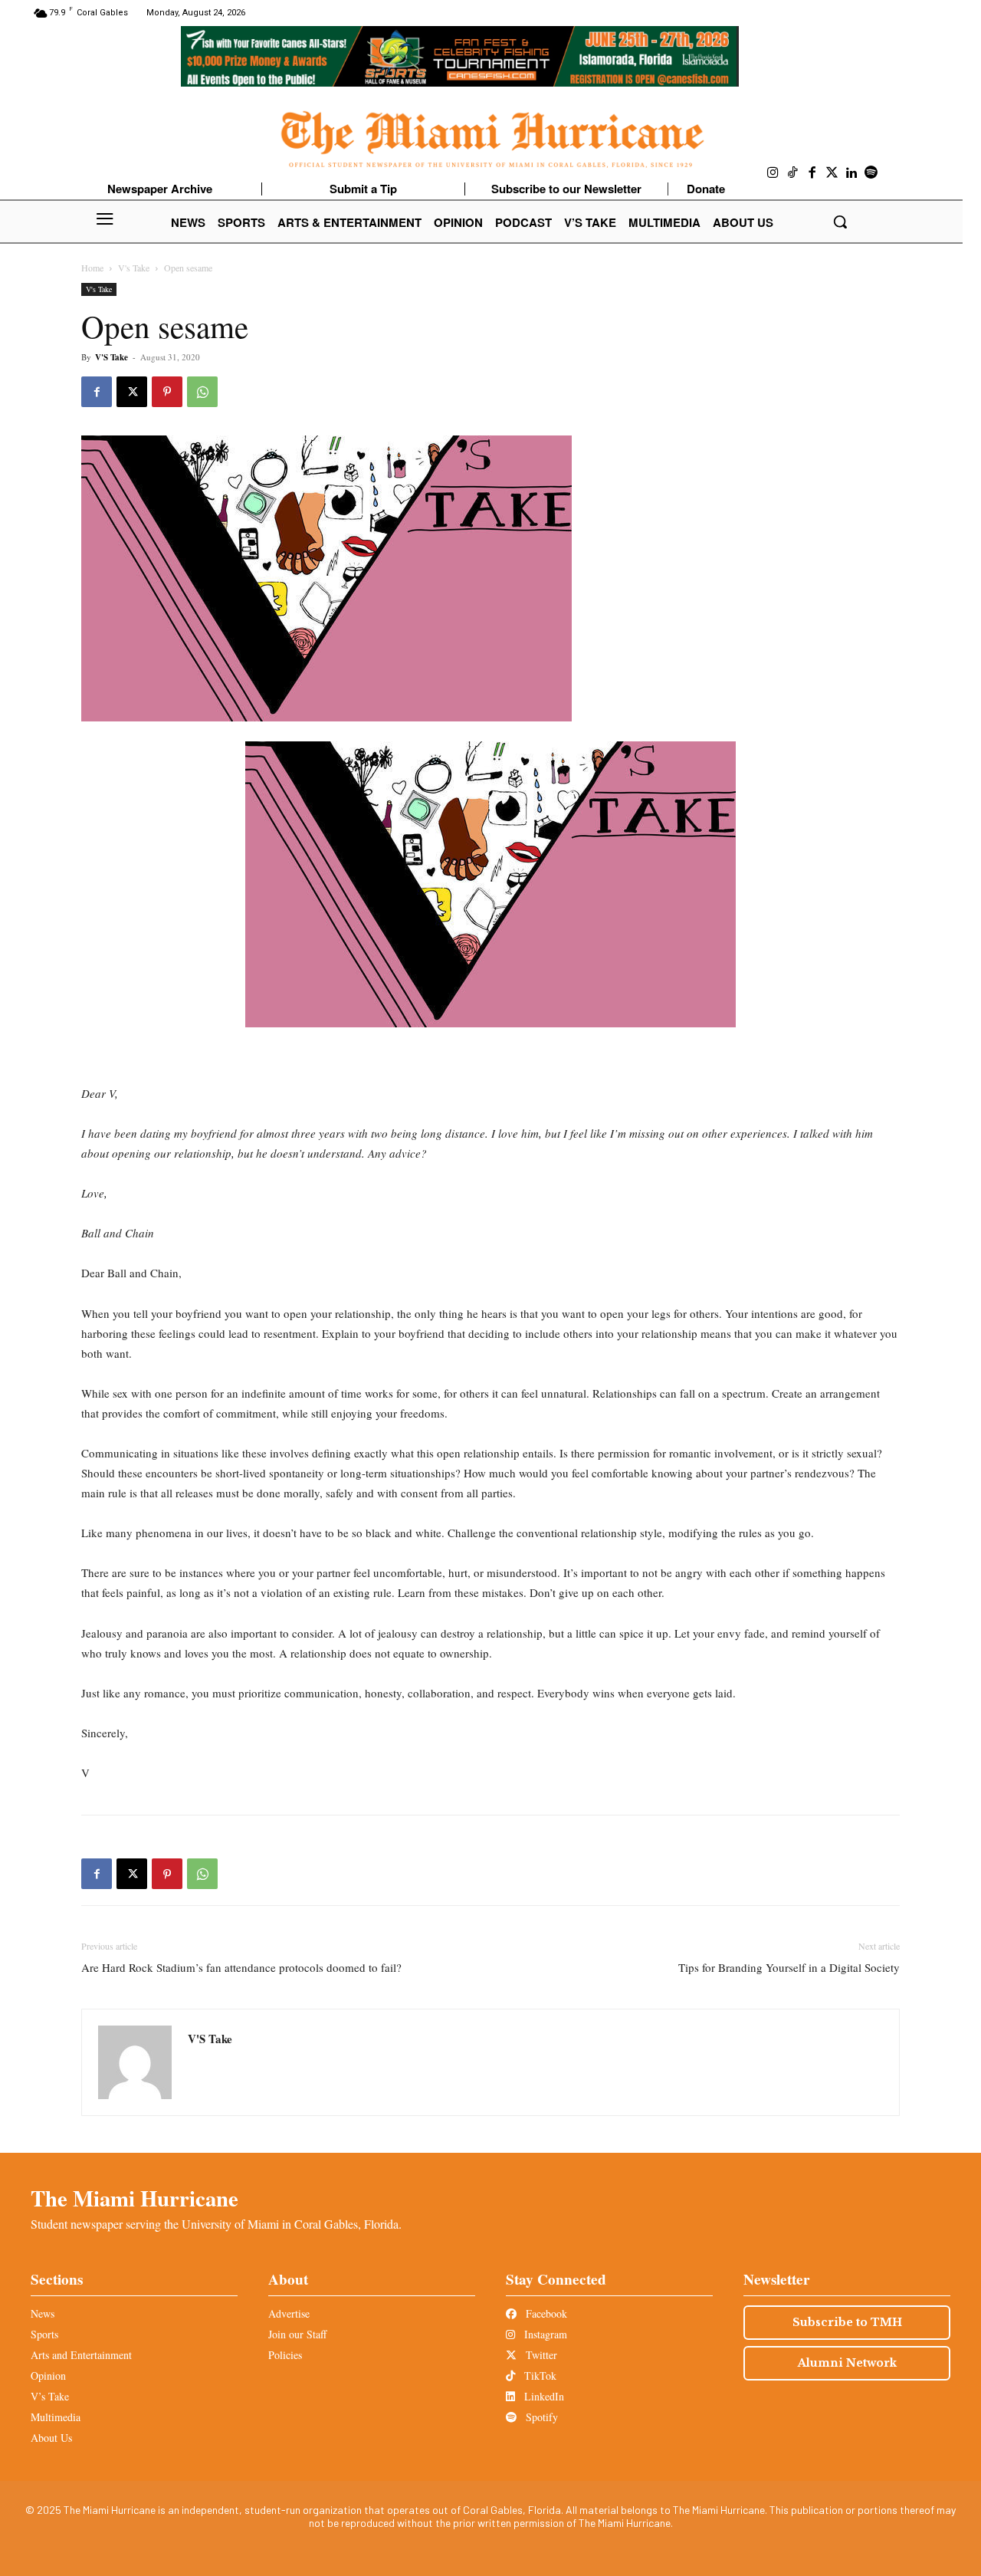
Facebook (545, 2313)
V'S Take (112, 357)
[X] (132, 392)
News (43, 2313)
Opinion (48, 2376)
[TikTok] (793, 173)
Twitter (540, 2355)
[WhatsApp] (202, 392)
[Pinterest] (167, 392)
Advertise (289, 2313)
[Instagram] (773, 173)
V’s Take (50, 2396)
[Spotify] (871, 173)
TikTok (539, 2376)
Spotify (540, 2417)
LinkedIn (543, 2396)
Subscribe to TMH (847, 2322)
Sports (44, 2334)
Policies (285, 2355)
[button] (840, 222)
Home (92, 268)
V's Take (134, 268)
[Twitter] (832, 173)
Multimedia (56, 2417)
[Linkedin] (851, 173)
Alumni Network (847, 2363)
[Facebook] (812, 173)
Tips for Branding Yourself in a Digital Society (789, 1967)
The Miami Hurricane (135, 2198)
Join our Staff (297, 2334)
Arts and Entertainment (81, 2355)
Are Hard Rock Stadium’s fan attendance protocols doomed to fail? (241, 1967)
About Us (51, 2438)
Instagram (544, 2334)
